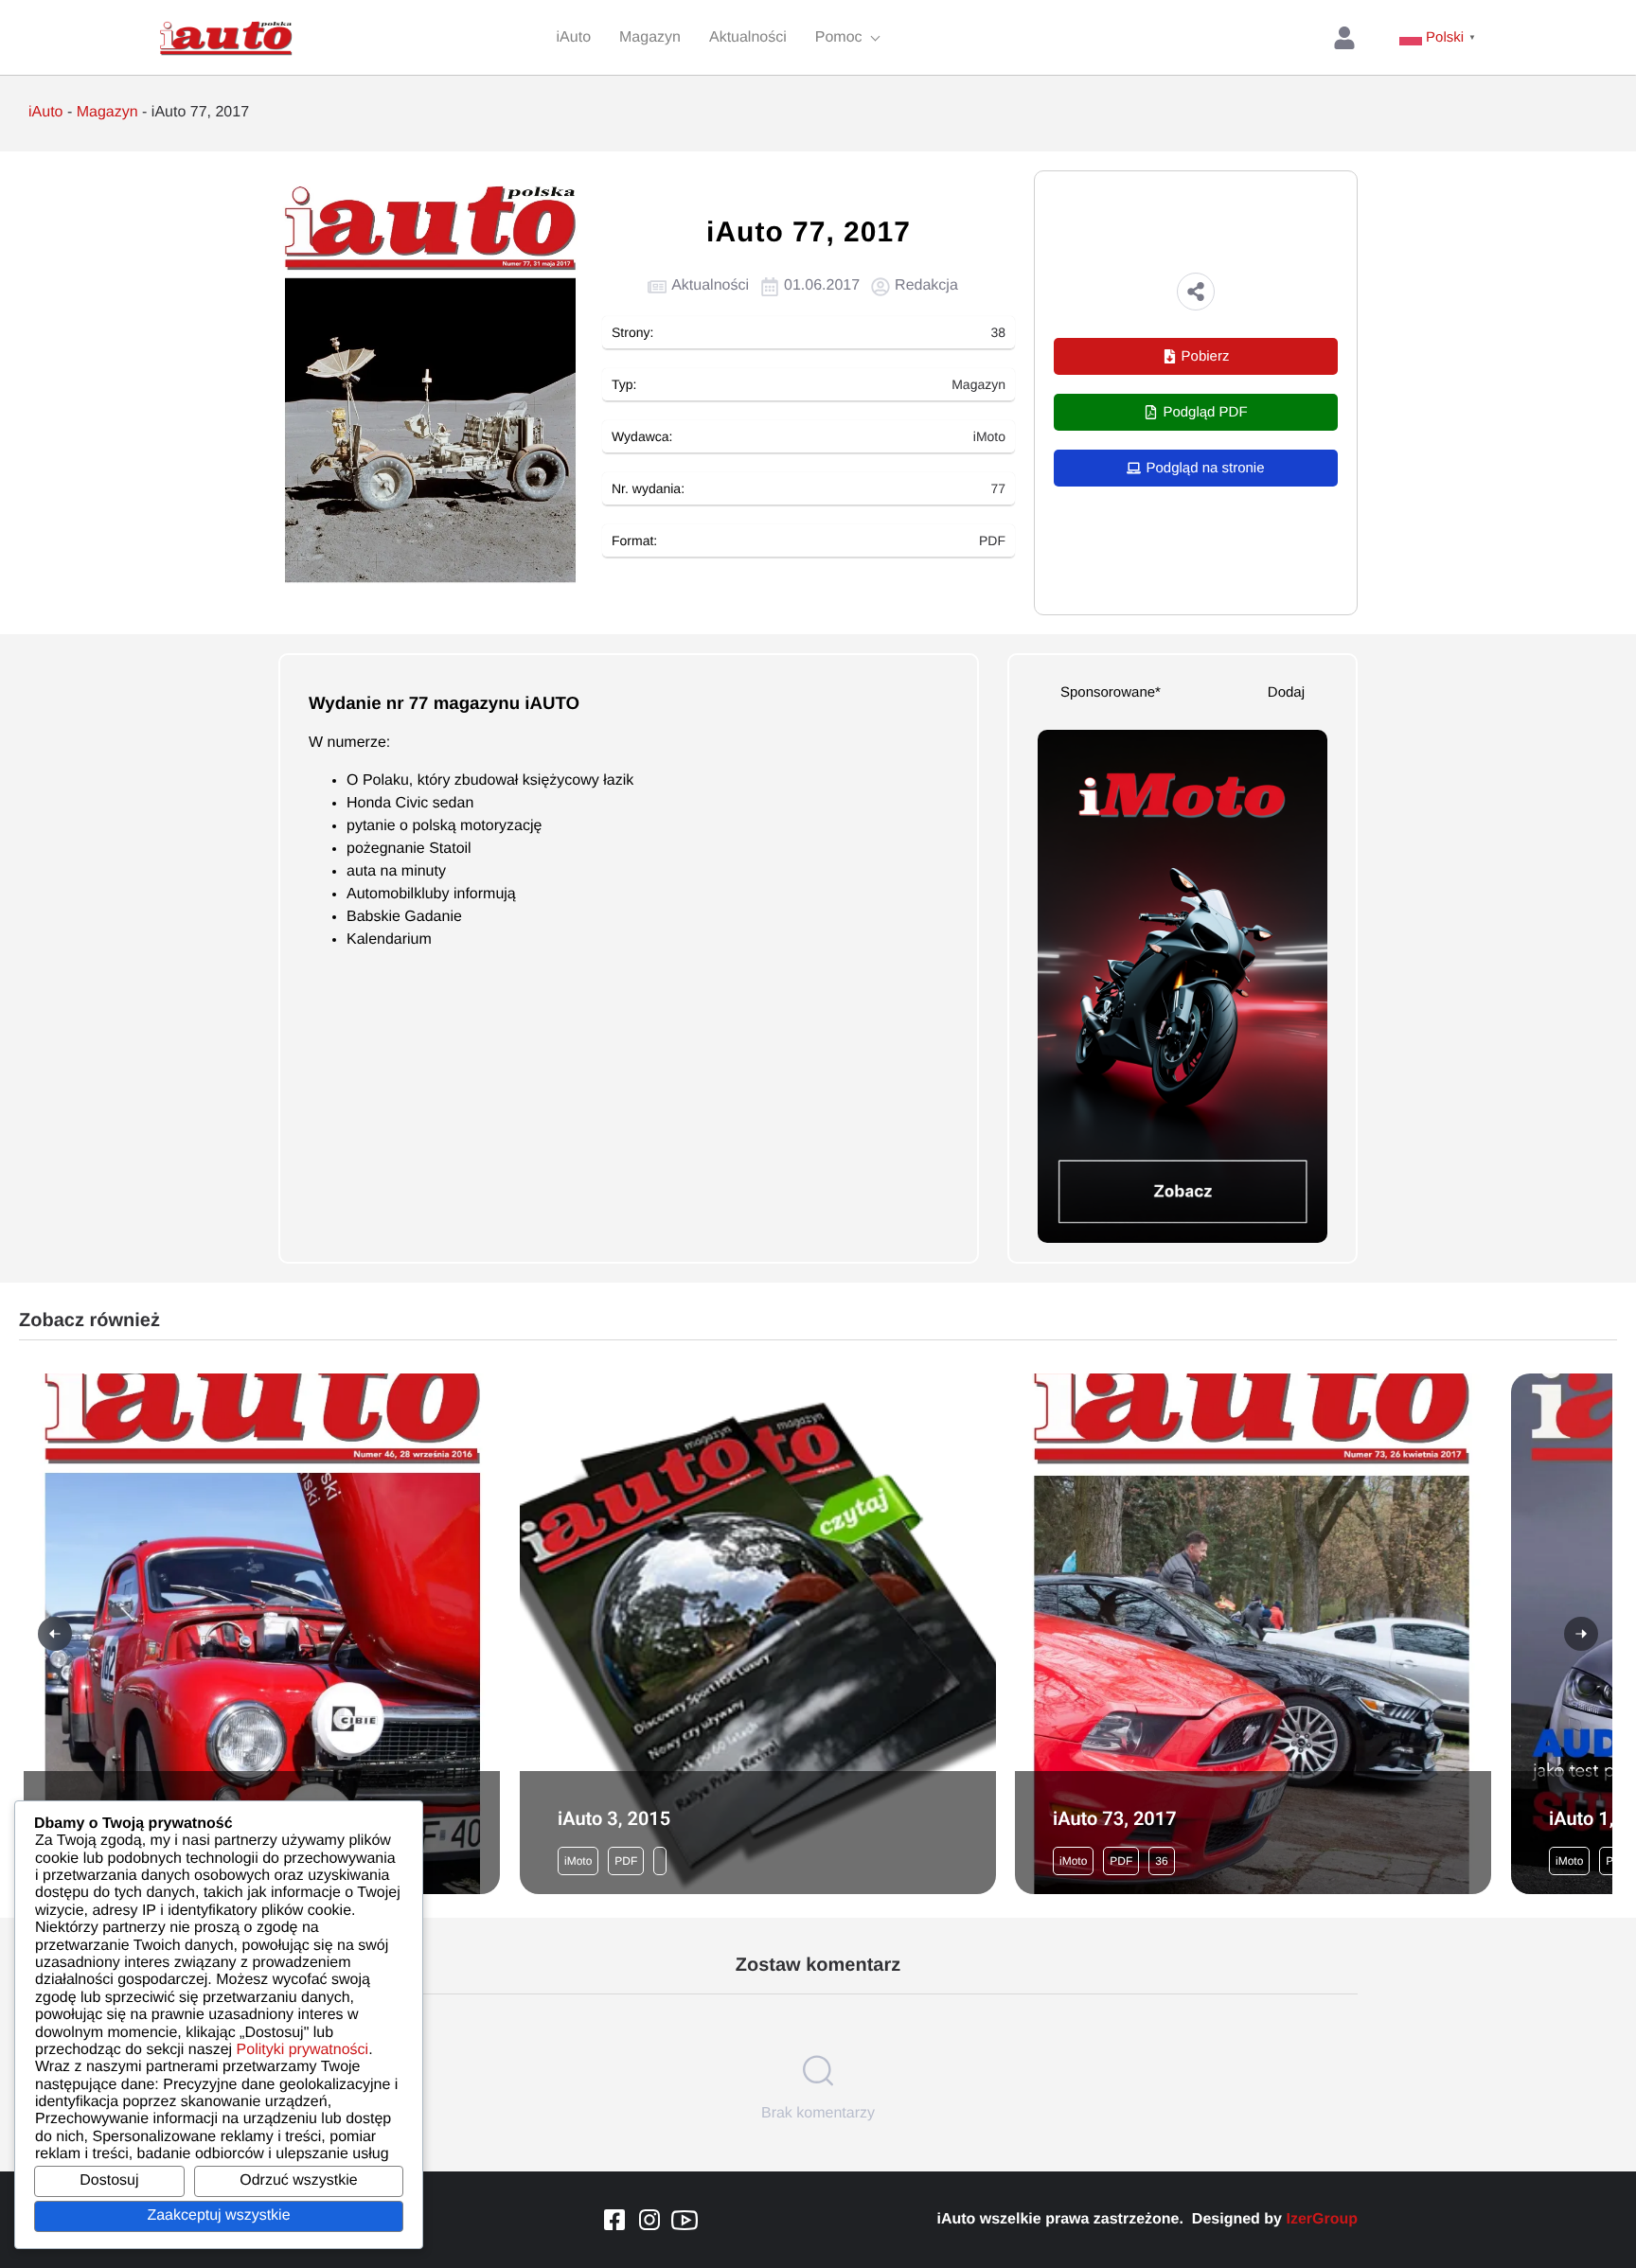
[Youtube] (685, 2220)
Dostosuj (109, 2180)
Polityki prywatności (303, 2050)
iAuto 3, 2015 (614, 1818)
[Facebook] (614, 2220)
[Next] (1581, 1634)
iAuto (45, 112)
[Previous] (55, 1634)
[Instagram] (649, 2220)
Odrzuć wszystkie (298, 2180)
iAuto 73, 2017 (1115, 1818)
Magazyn (107, 112)
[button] (1196, 292)
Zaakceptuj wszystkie (218, 2215)
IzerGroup (1322, 2219)
